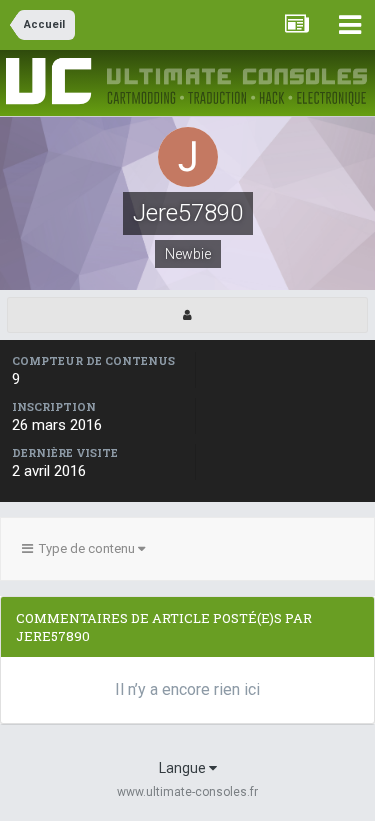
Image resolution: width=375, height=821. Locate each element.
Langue (184, 768)
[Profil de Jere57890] (187, 315)
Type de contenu (85, 548)
